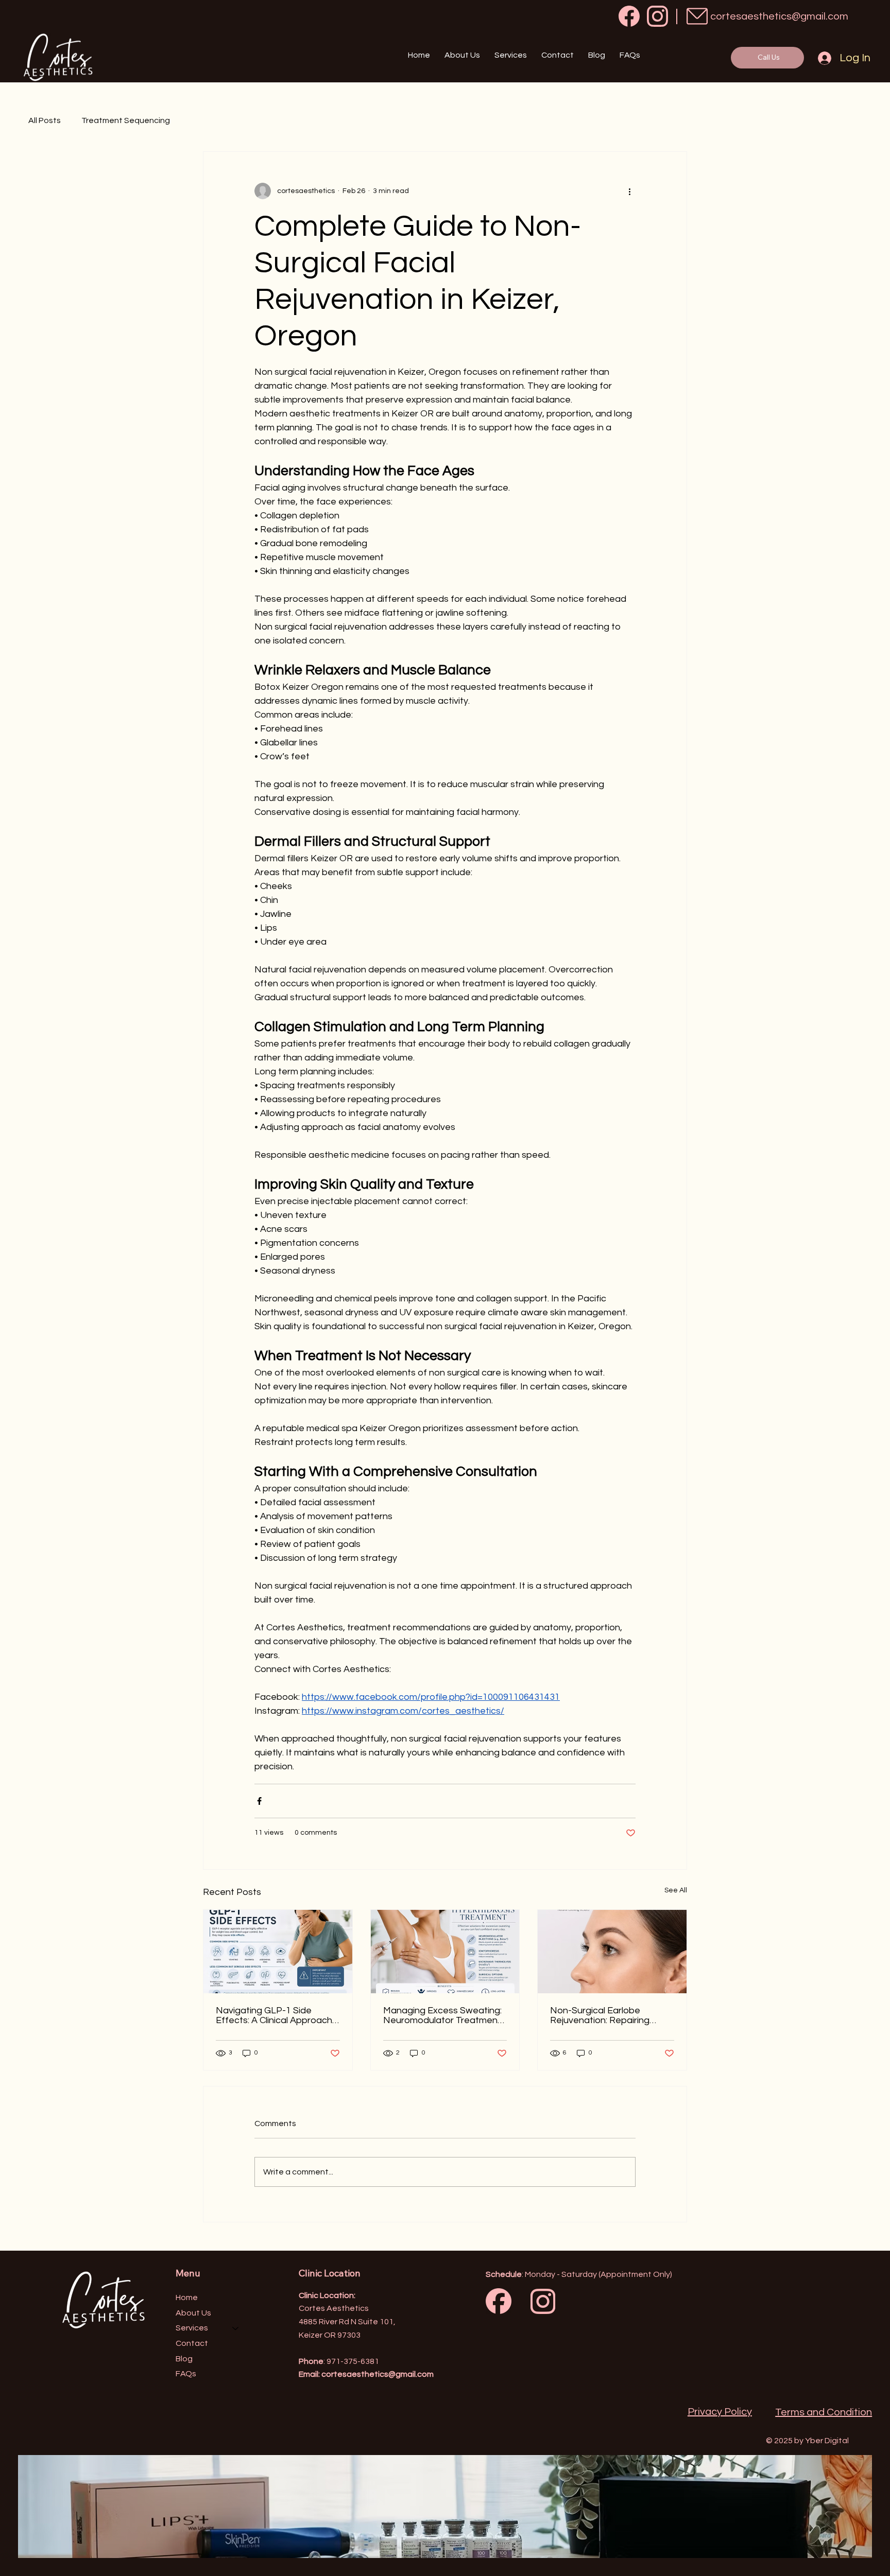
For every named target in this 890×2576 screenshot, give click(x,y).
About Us (193, 2313)
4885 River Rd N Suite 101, (347, 2322)
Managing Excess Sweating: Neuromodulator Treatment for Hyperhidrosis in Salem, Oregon (442, 2015)
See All (676, 1890)
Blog (184, 2359)
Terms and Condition (824, 2412)
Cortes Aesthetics (334, 2308)
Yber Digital (827, 2441)
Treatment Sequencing (126, 120)
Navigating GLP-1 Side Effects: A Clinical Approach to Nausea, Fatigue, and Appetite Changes (274, 2015)
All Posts (45, 120)
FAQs (186, 2374)
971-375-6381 (353, 2361)
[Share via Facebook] (259, 1801)
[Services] (236, 2328)
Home (187, 2297)
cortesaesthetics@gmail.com (779, 16)
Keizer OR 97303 (330, 2335)
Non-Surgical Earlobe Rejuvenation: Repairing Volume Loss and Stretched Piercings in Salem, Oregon (609, 2015)
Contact (192, 2343)
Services (192, 2328)
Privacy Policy (720, 2412)
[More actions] (629, 191)
